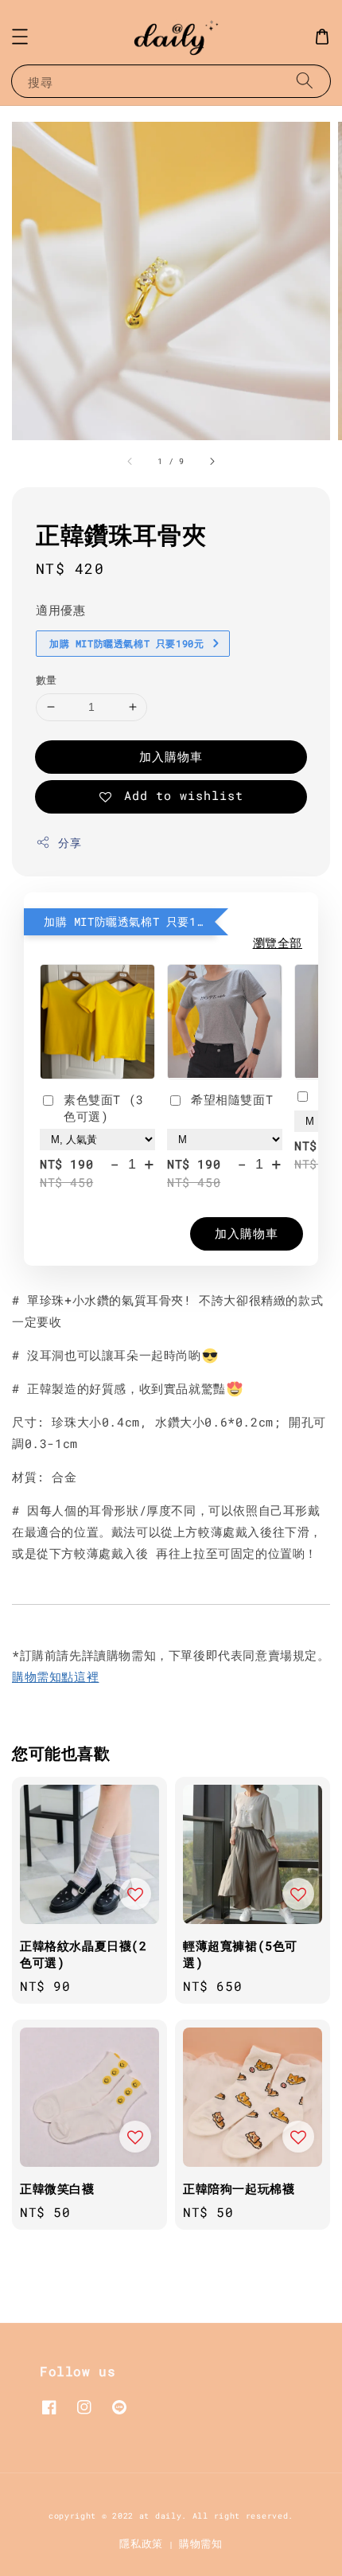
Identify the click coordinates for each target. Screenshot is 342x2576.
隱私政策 (141, 2543)
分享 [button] (70, 843)
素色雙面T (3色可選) (104, 1108)
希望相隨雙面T (232, 1099)
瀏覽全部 (278, 943)
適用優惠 (60, 610)
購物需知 (201, 2543)
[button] (20, 37)
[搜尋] (305, 81)
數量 (47, 680)
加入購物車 (171, 756)
